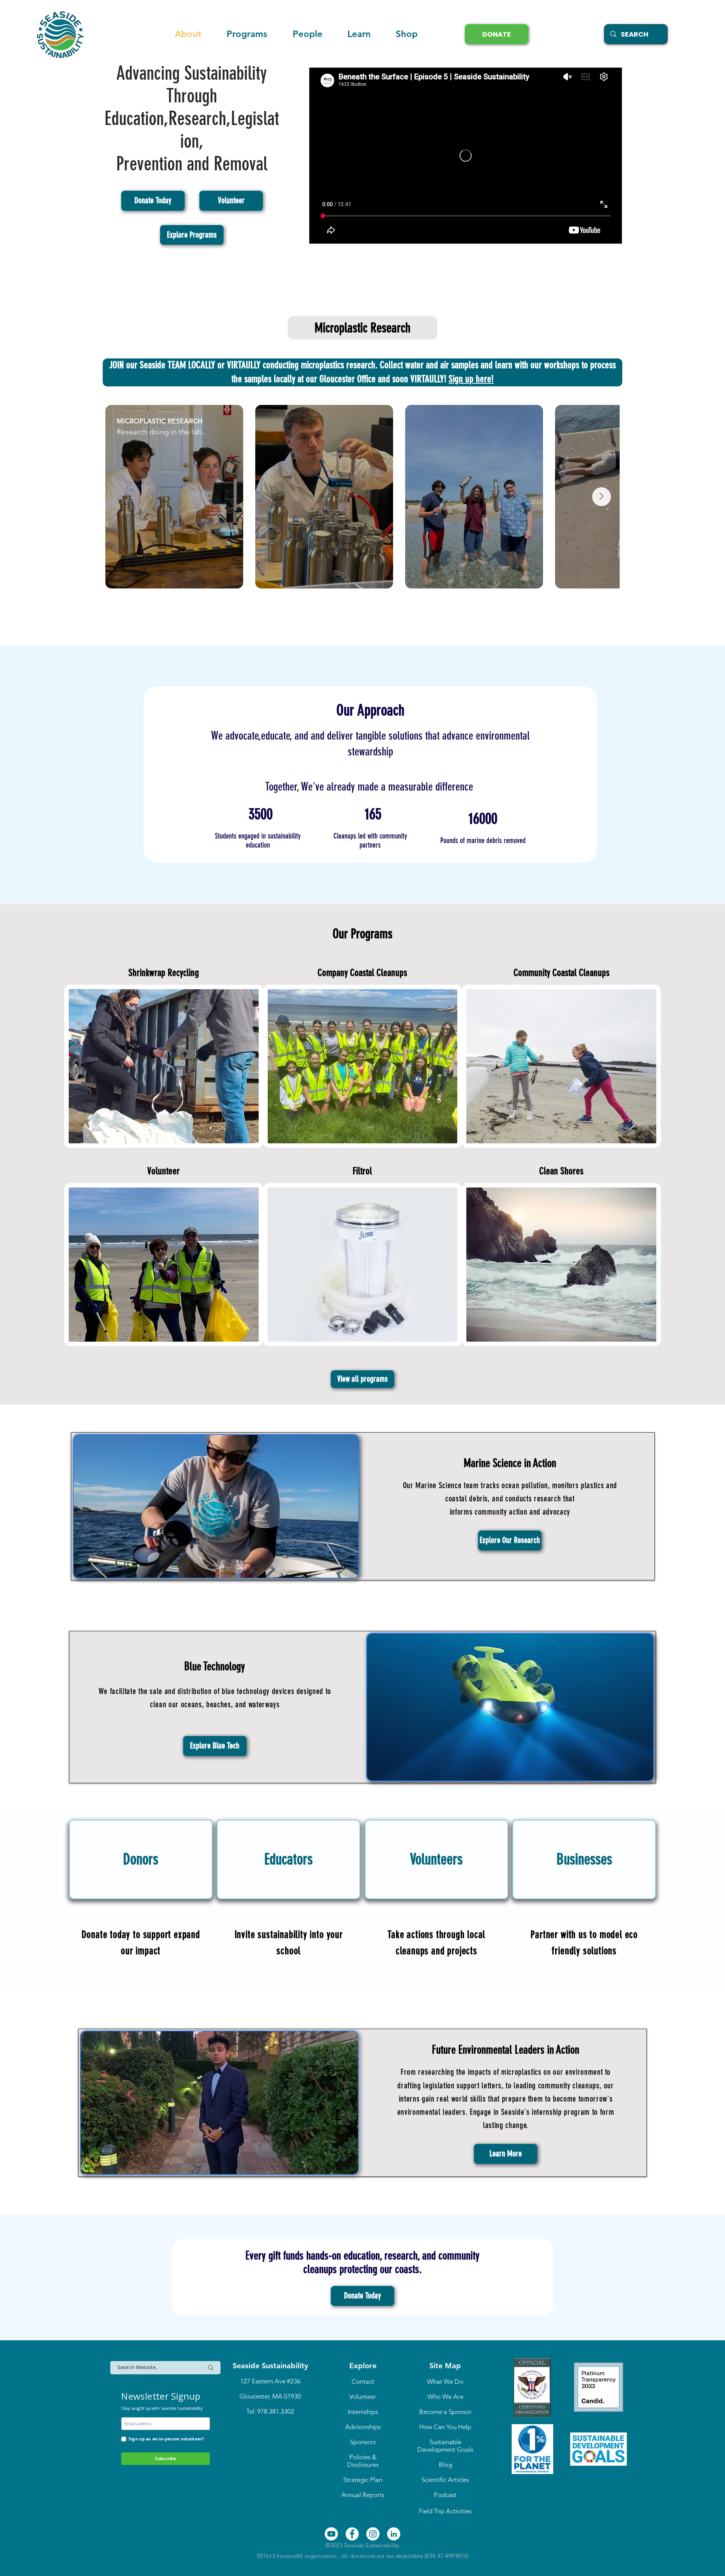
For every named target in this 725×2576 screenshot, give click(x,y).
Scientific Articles (445, 2480)
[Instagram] (373, 2534)
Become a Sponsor (445, 2412)
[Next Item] (602, 497)
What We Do (445, 2381)
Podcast (445, 2495)
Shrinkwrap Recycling (164, 973)
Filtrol (362, 1171)
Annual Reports (363, 2495)
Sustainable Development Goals (445, 2446)
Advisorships (363, 2427)
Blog (445, 2465)
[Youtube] (331, 2534)
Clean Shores (561, 1171)
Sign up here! (471, 379)
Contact (363, 2381)
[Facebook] (352, 2534)
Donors (141, 1859)
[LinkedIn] (394, 2534)
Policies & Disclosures (363, 2461)
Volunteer (164, 1171)
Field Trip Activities (445, 2511)
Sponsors (363, 2442)
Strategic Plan (363, 2480)
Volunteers (436, 1859)
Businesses (584, 1859)
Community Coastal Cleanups (561, 973)
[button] (359, 34)
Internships (363, 2412)
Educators (288, 1859)
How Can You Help (445, 2427)
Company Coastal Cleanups (362, 973)
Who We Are (445, 2397)
